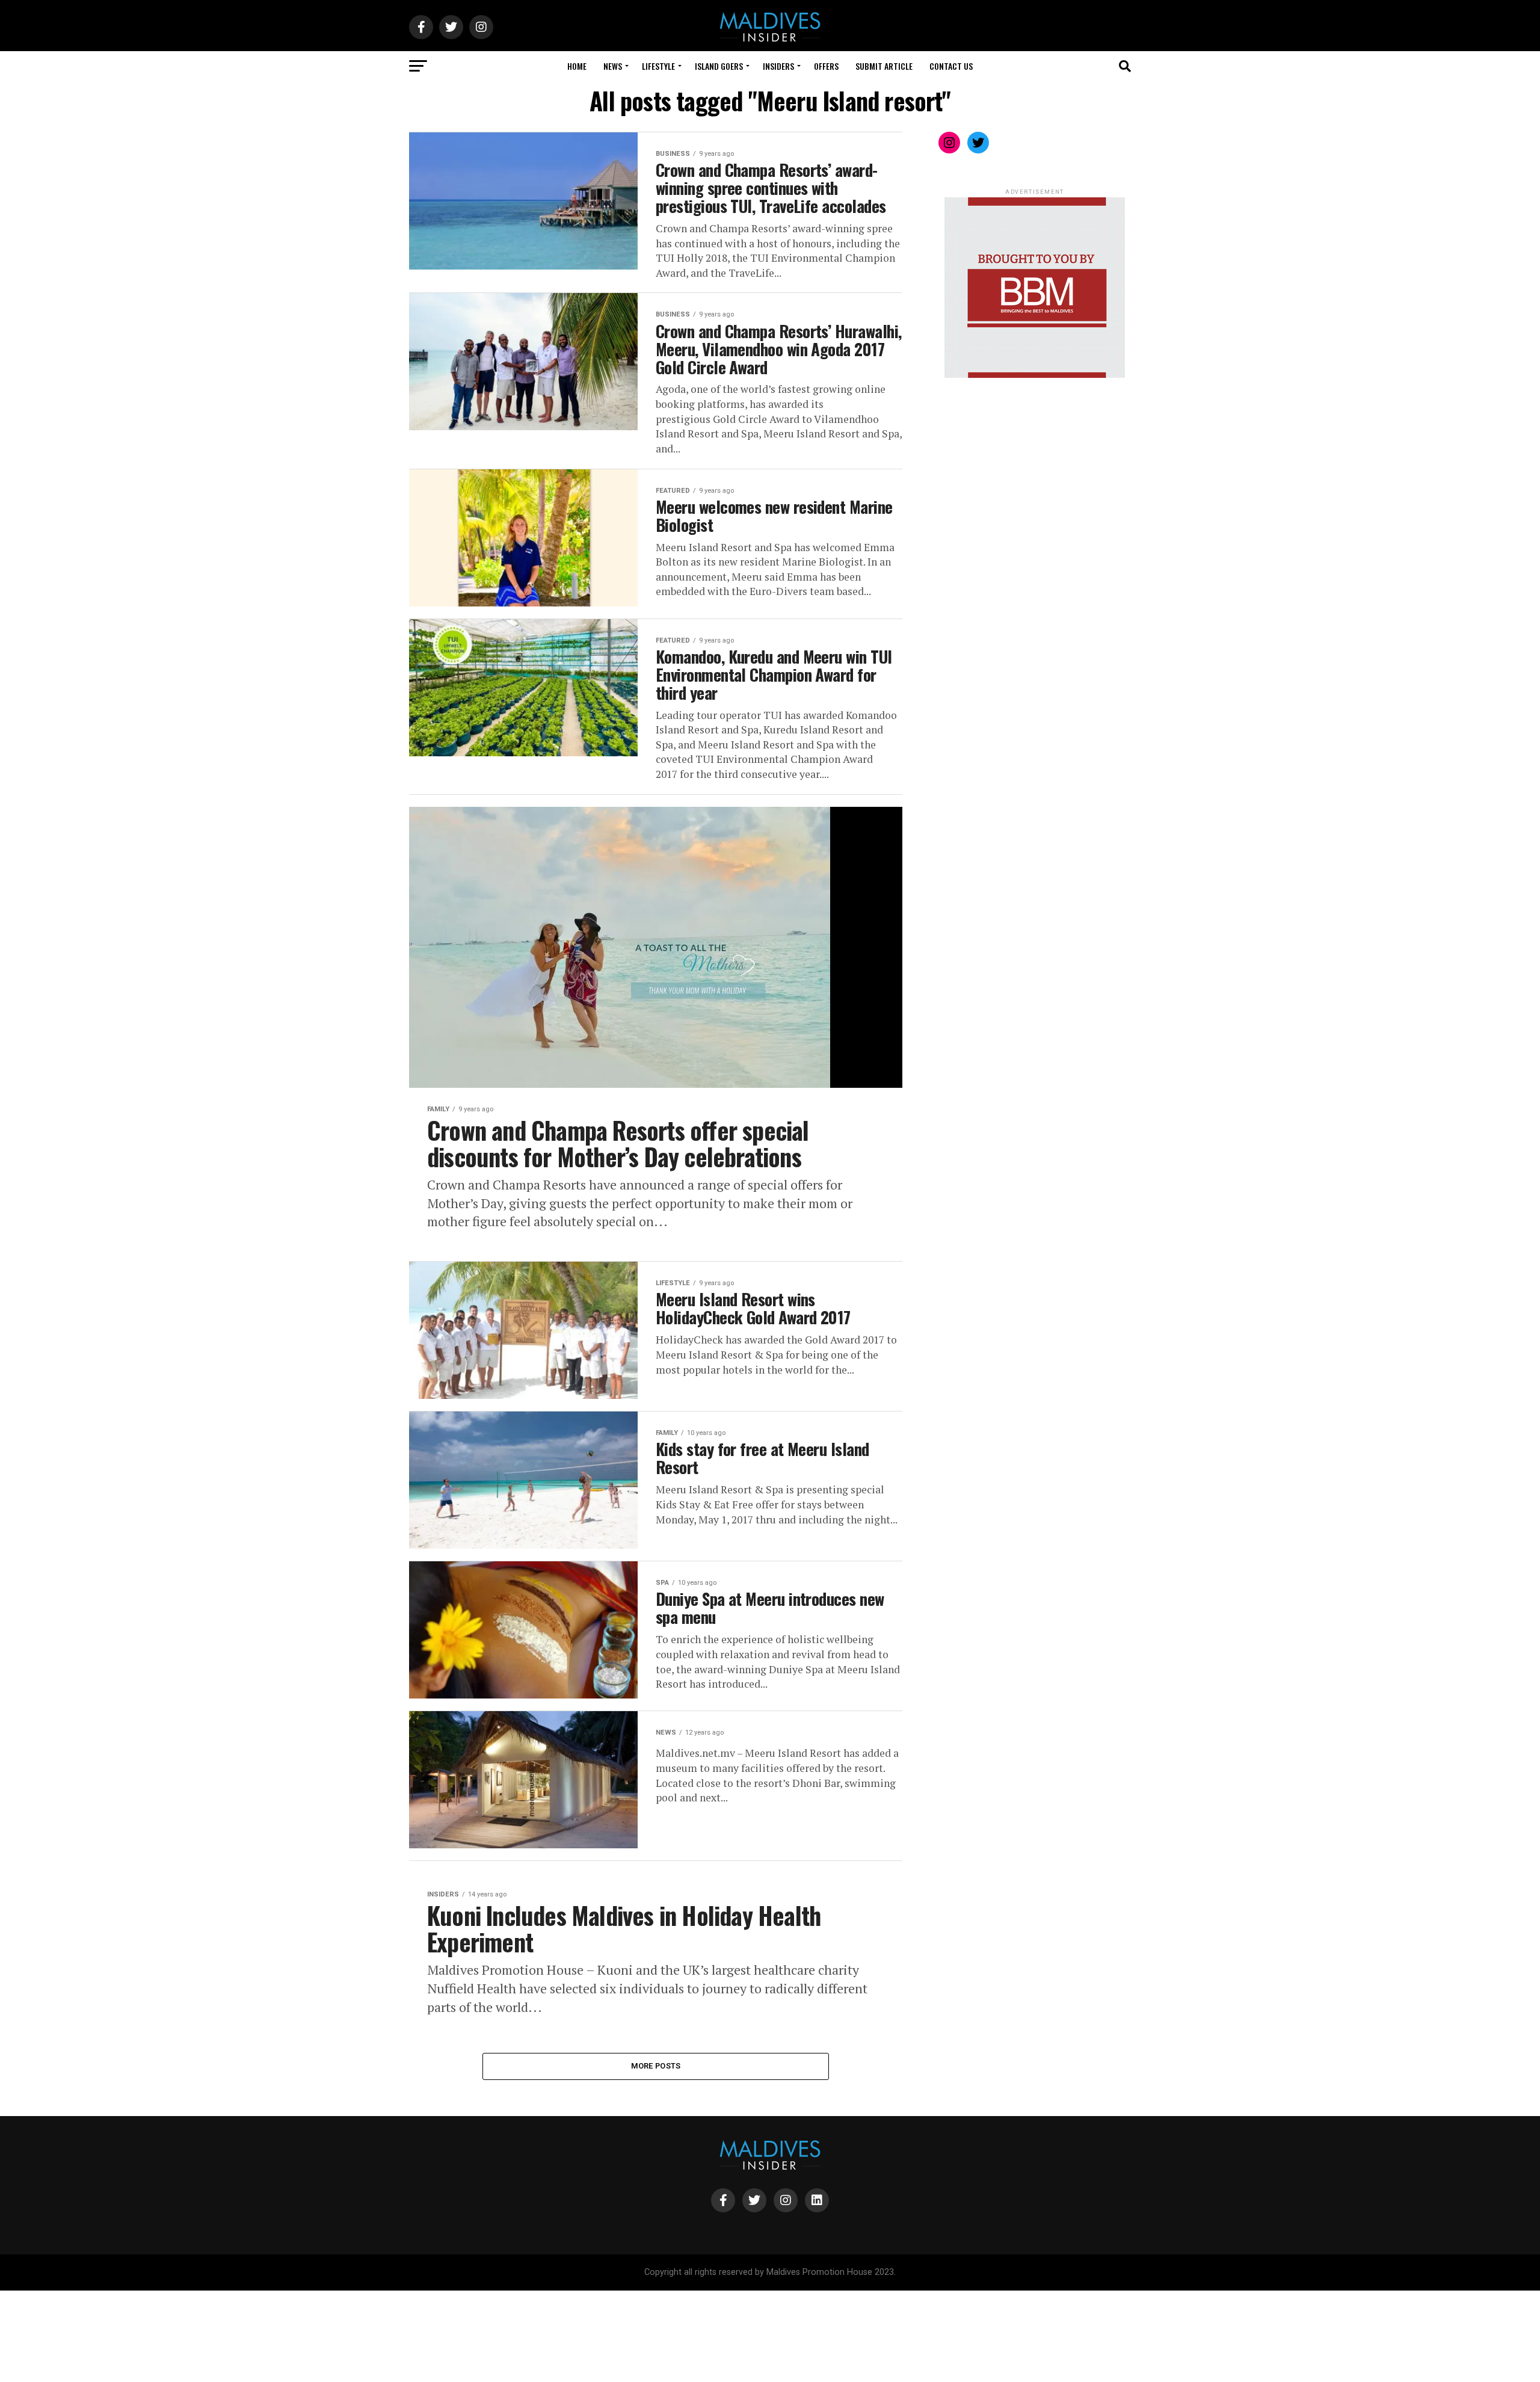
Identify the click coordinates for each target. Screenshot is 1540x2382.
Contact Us (951, 66)
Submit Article (884, 66)
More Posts (656, 2066)
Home (577, 66)
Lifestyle (658, 66)
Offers (826, 66)
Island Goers (719, 66)
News (613, 66)
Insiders (778, 66)
